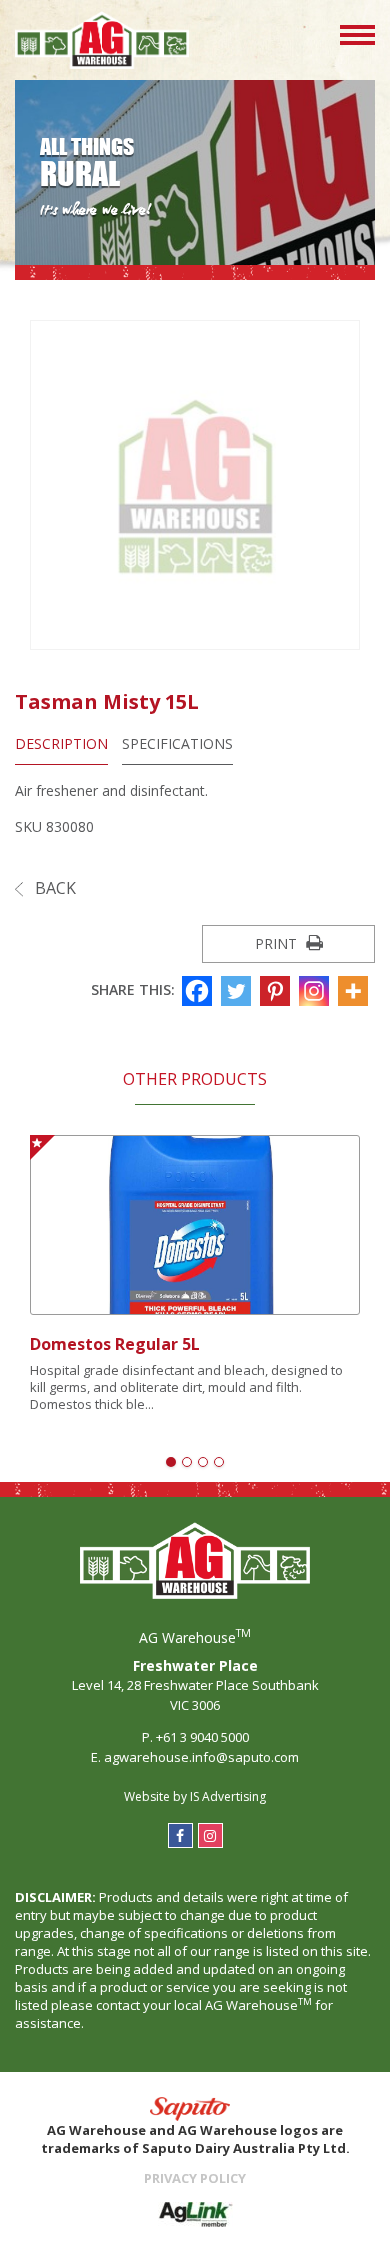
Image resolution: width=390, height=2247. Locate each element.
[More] (355, 991)
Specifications (177, 743)
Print (278, 943)
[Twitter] (238, 991)
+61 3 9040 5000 (202, 1737)
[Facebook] (199, 991)
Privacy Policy (195, 2178)
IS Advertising (228, 1796)
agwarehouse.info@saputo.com (201, 1757)
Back (53, 888)
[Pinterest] (277, 991)
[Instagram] (316, 991)
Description (61, 743)
